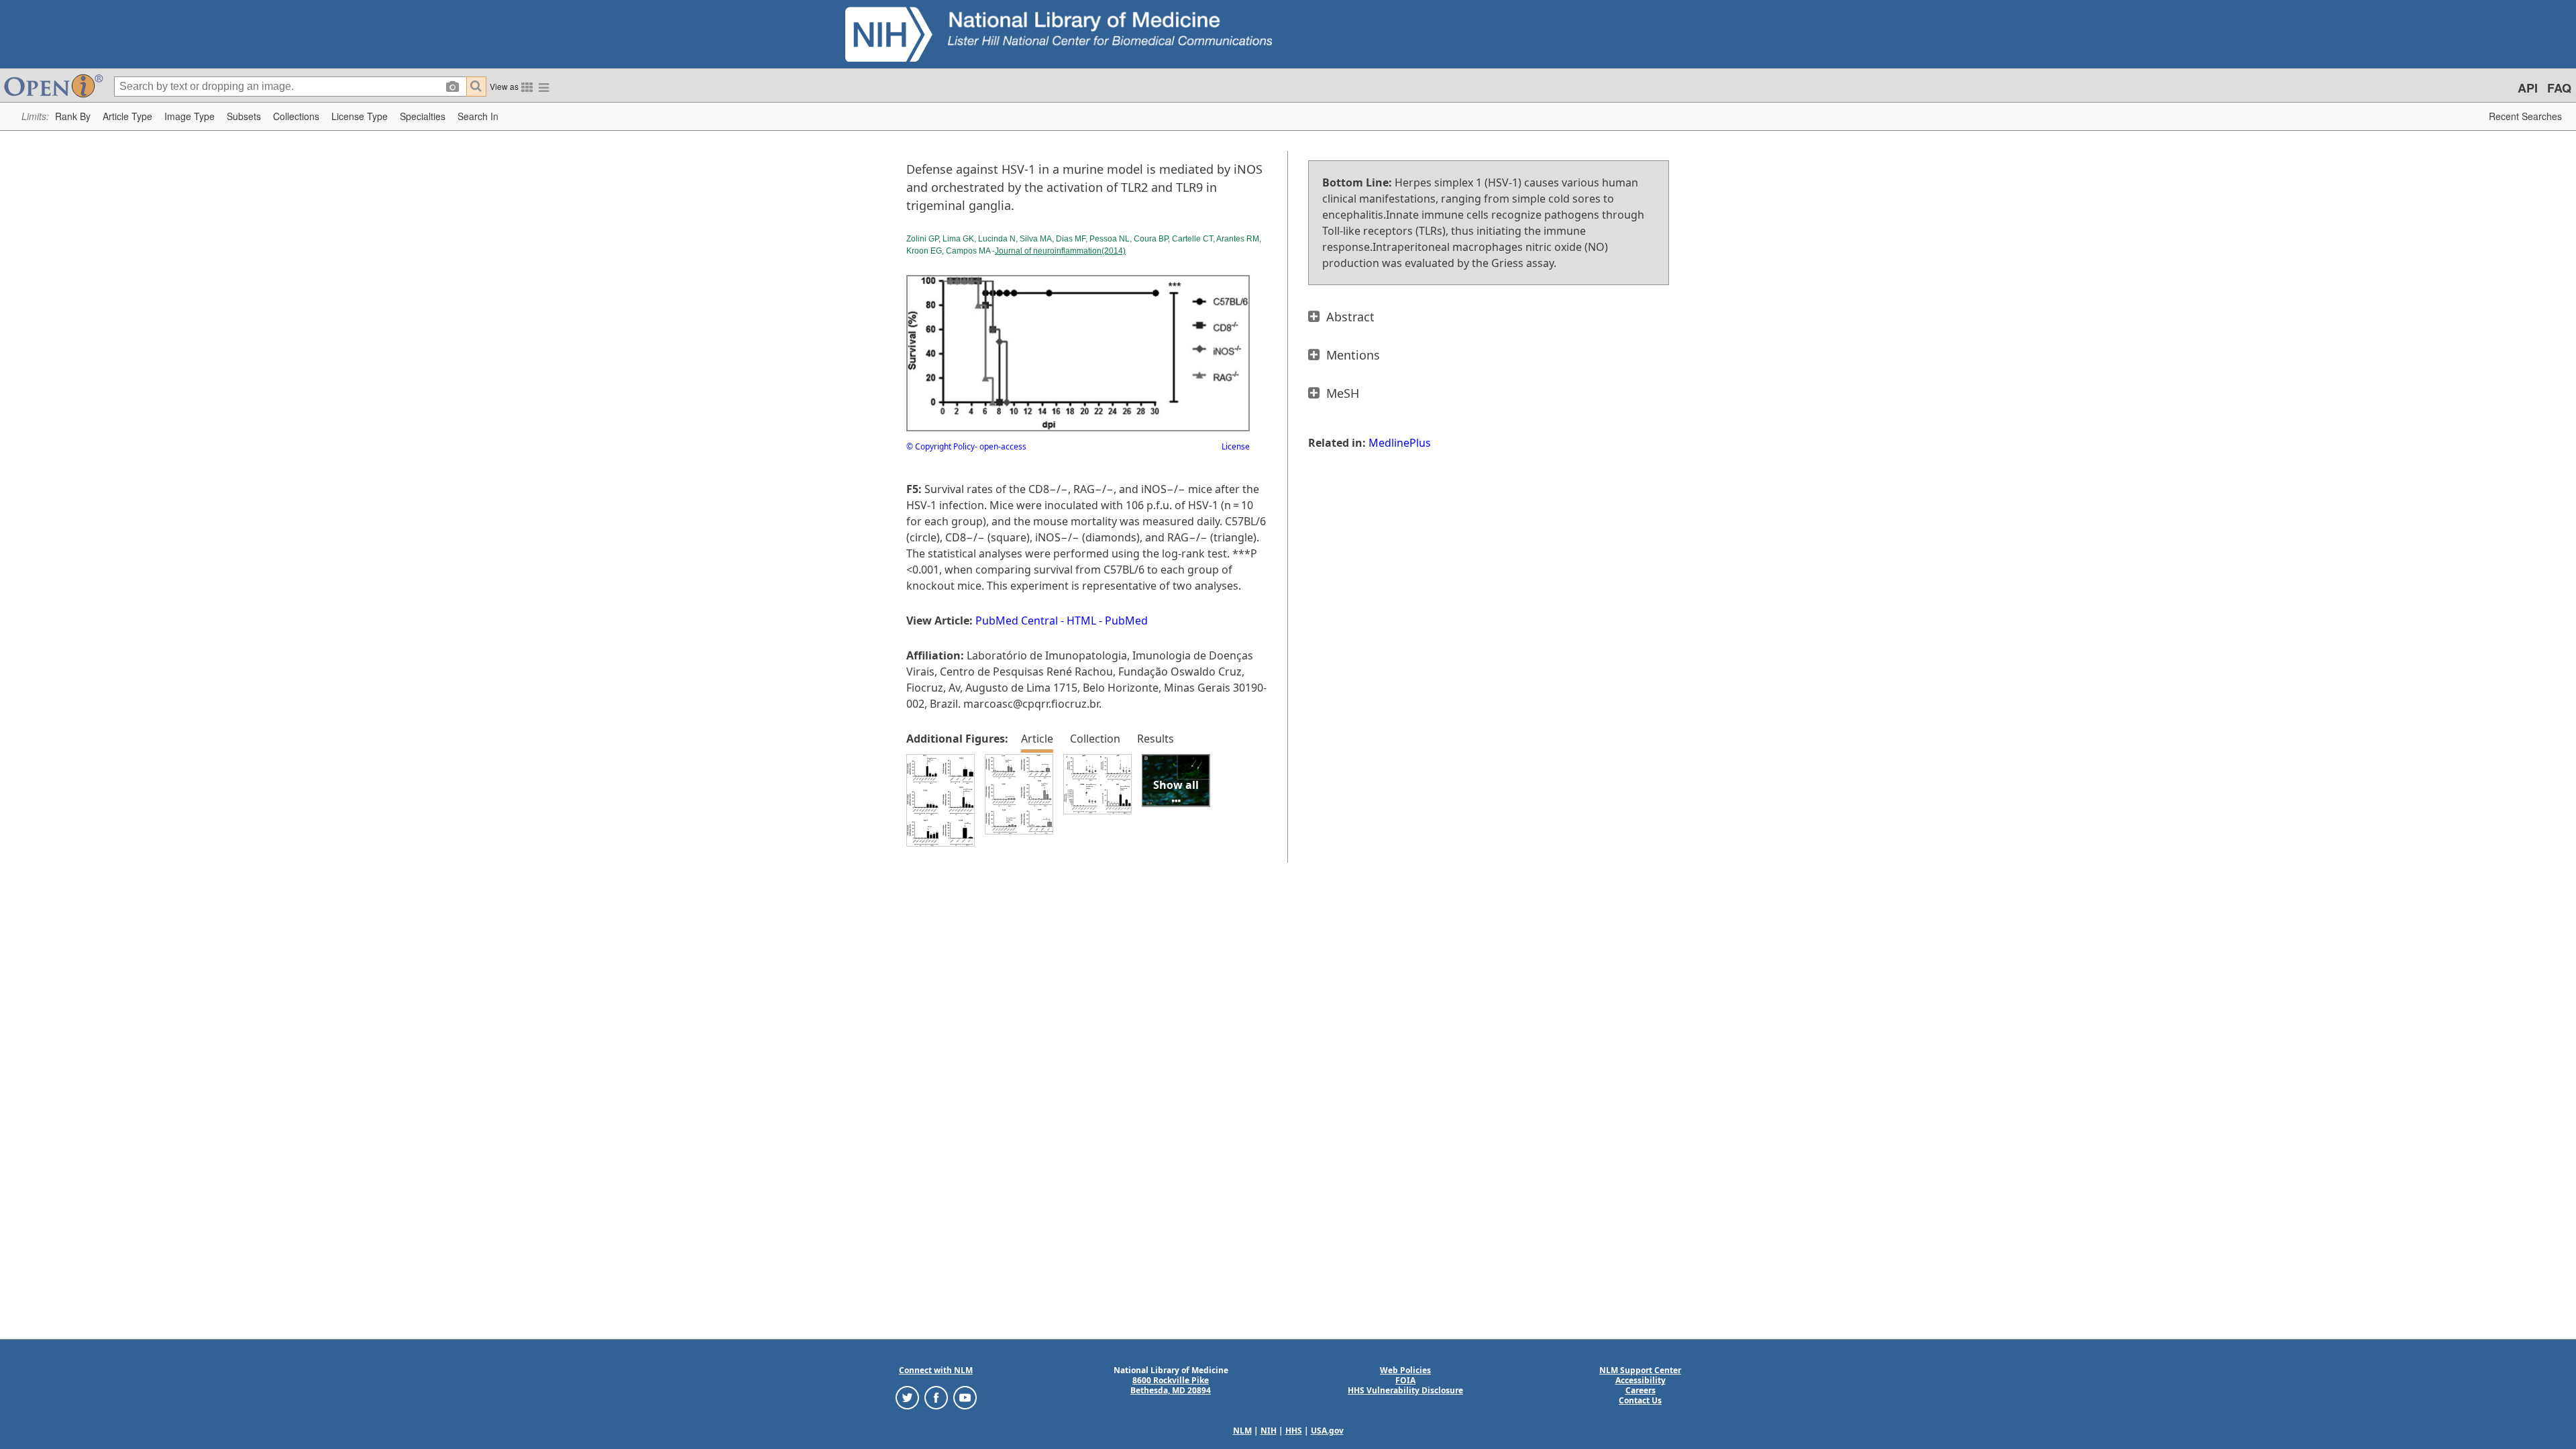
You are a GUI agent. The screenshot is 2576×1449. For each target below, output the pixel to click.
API (2528, 88)
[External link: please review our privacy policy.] (907, 1397)
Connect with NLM (936, 1370)
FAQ (2559, 88)
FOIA (1405, 1380)
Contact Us (1640, 1400)
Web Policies (1405, 1370)
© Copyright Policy (941, 446)
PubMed (1126, 621)
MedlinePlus (1400, 443)
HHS (1294, 1431)
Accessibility (1641, 1380)
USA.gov (1327, 1431)
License (1236, 446)
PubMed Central (1017, 621)
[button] (73, 116)
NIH (1269, 1431)
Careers (1641, 1390)
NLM (1242, 1431)
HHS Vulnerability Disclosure (1405, 1390)
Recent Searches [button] (2525, 116)
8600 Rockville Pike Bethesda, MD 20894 (1171, 1385)
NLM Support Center (1640, 1370)
